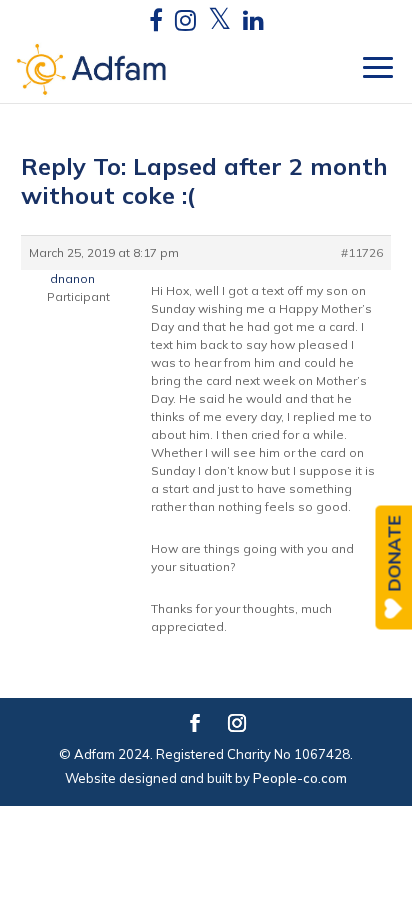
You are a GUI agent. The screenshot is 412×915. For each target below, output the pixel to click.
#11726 (362, 252)
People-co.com (300, 778)
